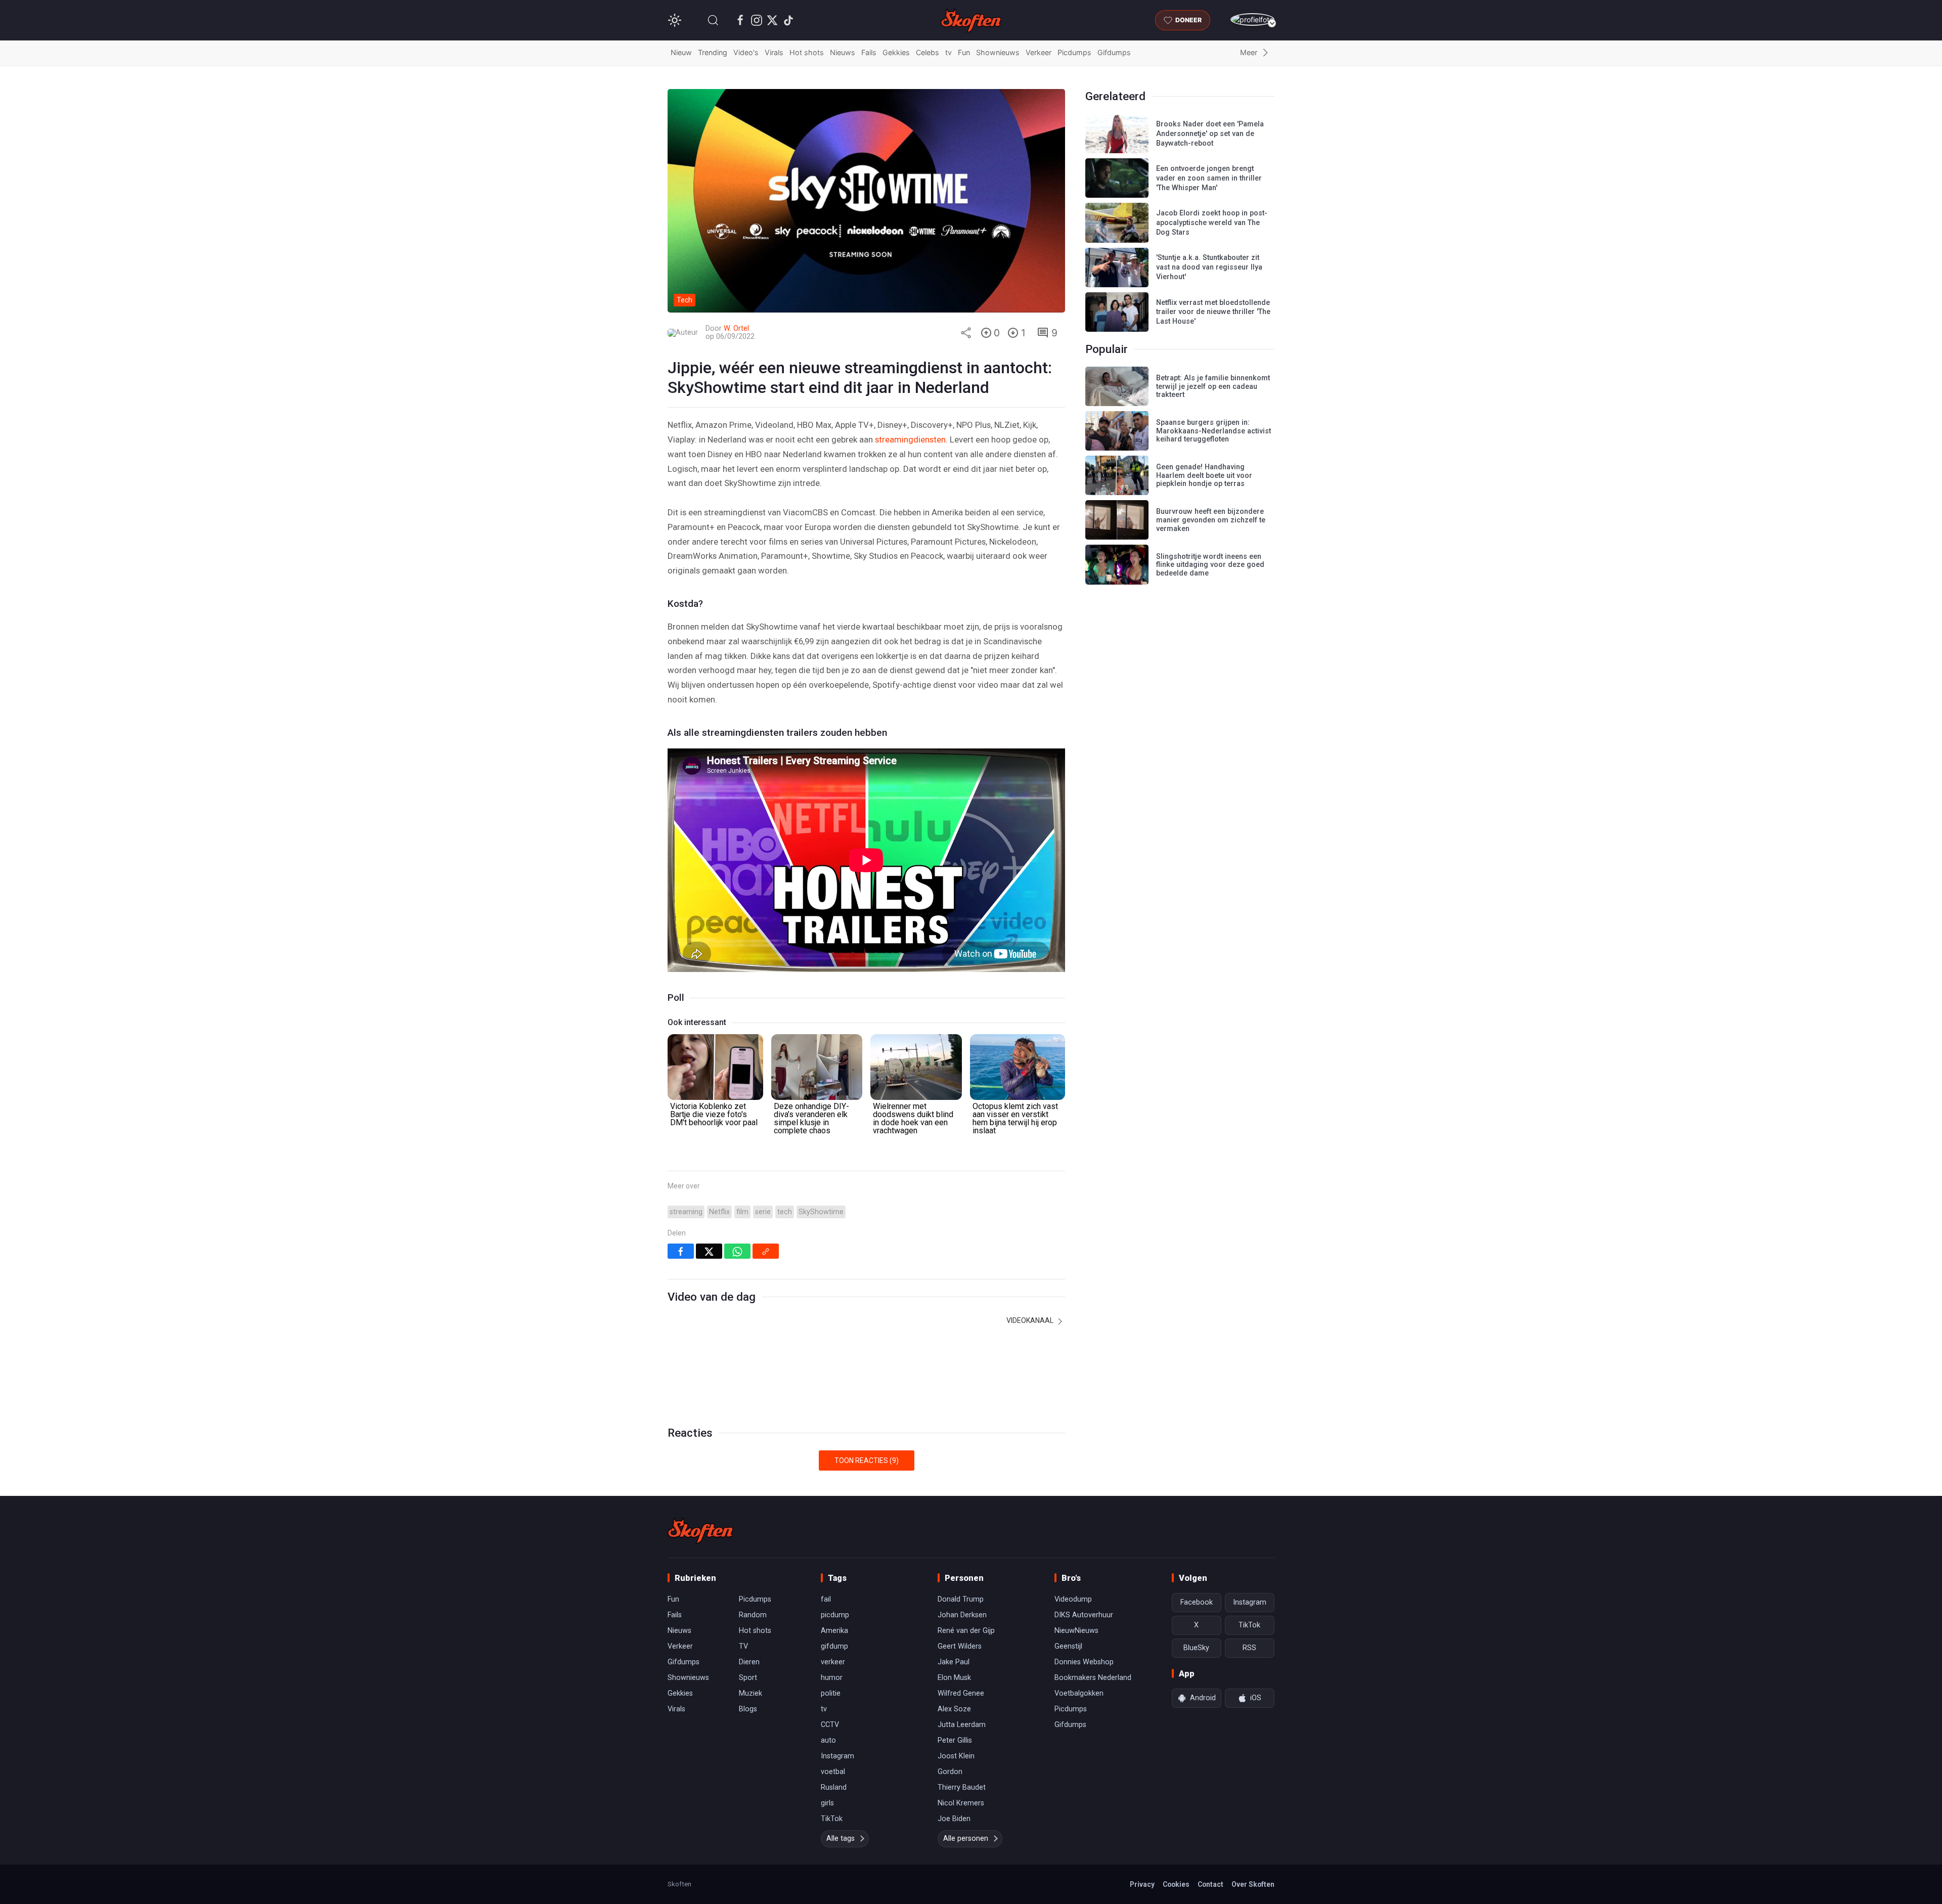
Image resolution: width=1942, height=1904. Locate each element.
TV (743, 1646)
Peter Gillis (955, 1740)
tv (948, 52)
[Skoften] (700, 1530)
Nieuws (843, 52)
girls (827, 1803)
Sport (748, 1678)
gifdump (834, 1646)
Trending (713, 52)
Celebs (928, 52)
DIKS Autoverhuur (1084, 1615)
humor (832, 1678)
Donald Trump (961, 1599)
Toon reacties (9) (867, 1460)
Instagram (837, 1756)
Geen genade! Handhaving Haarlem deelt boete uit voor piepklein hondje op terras (1204, 475)
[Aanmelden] (1252, 19)
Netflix (719, 1212)
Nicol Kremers (961, 1803)
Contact (1210, 1884)
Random (753, 1615)
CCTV (830, 1725)
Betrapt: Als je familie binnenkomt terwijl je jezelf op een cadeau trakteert (1213, 386)
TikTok (832, 1819)
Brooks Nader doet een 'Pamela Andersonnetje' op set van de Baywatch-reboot (1210, 134)
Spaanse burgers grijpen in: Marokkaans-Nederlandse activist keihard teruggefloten (1213, 431)
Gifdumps (1114, 52)
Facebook (1197, 1602)
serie (763, 1212)
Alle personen (966, 1839)
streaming (686, 1212)
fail (826, 1599)
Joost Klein (956, 1756)
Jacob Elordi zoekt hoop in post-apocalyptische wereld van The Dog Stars (1212, 223)
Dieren (749, 1662)
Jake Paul (954, 1662)
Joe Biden (954, 1819)
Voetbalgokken (1079, 1693)
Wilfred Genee (961, 1693)
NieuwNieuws (1076, 1631)
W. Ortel (736, 328)
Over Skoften (1253, 1884)
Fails (869, 52)
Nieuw (681, 52)
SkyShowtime (821, 1212)
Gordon (950, 1772)
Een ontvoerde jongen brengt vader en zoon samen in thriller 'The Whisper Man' (1209, 178)
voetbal (833, 1772)
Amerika (834, 1631)
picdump (835, 1615)
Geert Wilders (960, 1646)
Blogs (748, 1709)
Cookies (1176, 1884)
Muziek (751, 1693)
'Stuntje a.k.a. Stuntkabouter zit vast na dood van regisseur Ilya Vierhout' (1209, 267)
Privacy (1142, 1884)
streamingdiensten (910, 439)
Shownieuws (998, 52)
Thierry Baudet (962, 1787)
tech (785, 1212)
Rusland (834, 1787)
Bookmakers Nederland (1093, 1678)
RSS (1249, 1648)
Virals (774, 52)
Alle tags (841, 1839)
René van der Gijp (966, 1631)
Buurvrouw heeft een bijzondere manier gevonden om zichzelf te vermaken (1211, 520)
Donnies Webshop (1084, 1662)
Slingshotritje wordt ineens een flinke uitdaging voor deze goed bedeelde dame (1210, 565)
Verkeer (1039, 52)
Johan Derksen (962, 1615)
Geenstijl (1068, 1646)
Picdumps (1074, 52)
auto (828, 1740)
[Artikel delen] (966, 333)
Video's (746, 52)
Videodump (1073, 1599)
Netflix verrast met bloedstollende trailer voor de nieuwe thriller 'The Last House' (1213, 312)
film (742, 1212)
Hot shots (807, 52)
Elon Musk (954, 1678)
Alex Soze (954, 1709)
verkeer (833, 1662)
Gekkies (896, 52)
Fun (964, 52)
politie (831, 1693)
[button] (713, 20)
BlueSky (1196, 1648)
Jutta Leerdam (962, 1725)
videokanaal (1031, 1320)
